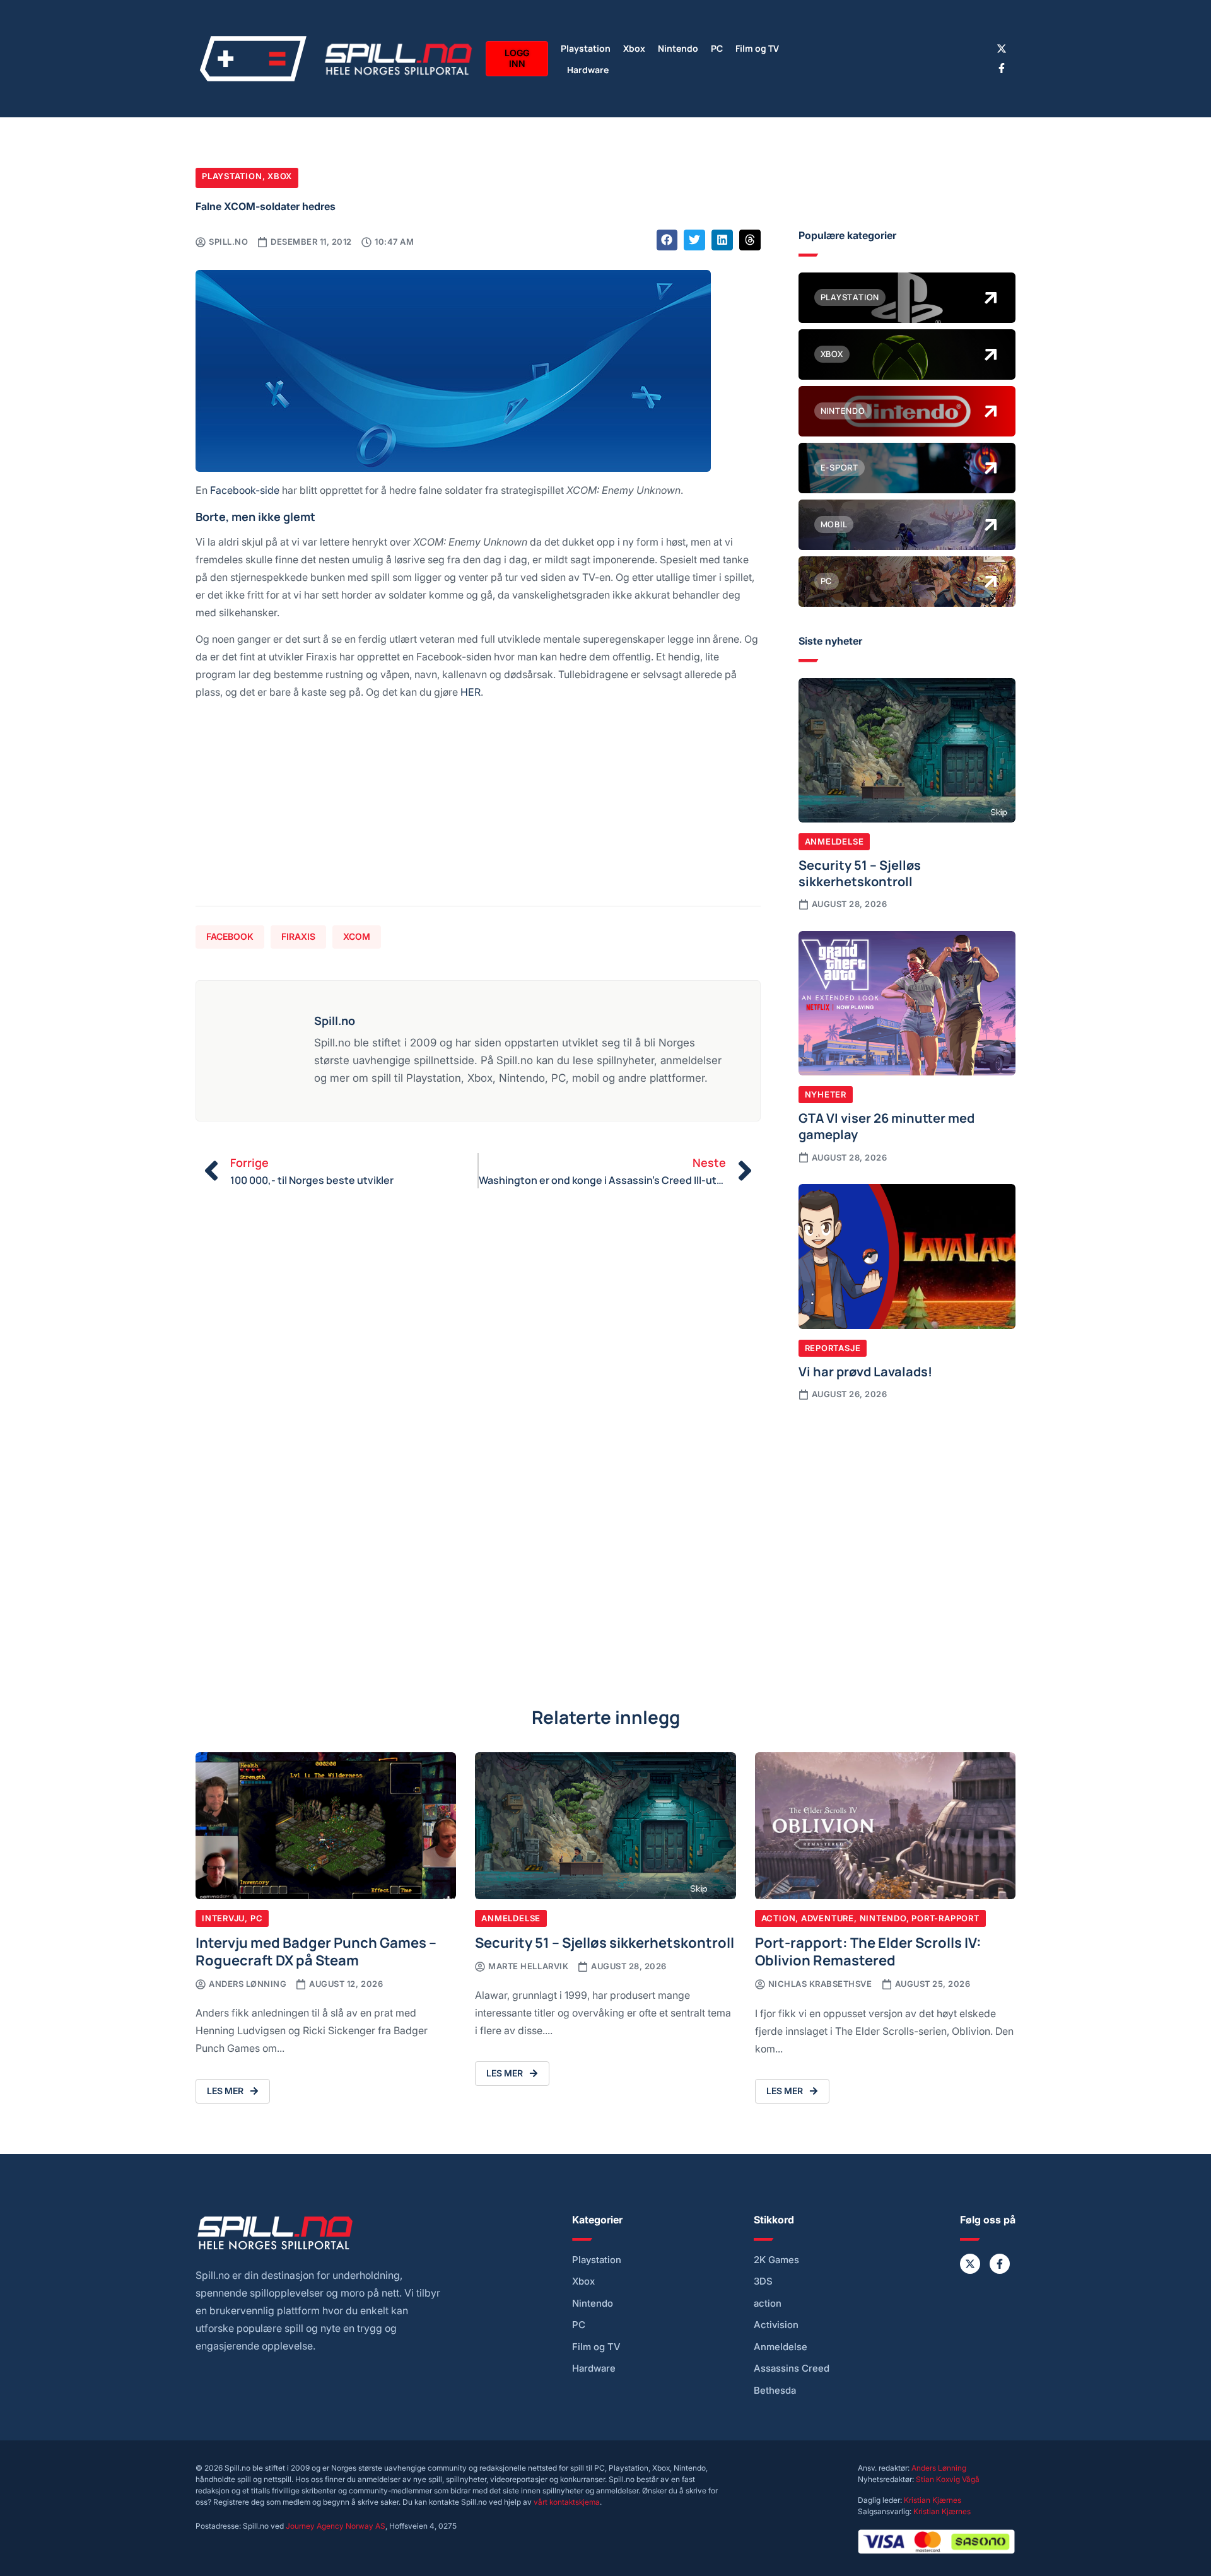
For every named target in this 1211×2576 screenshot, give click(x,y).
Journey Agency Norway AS (336, 2526)
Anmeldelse (834, 841)
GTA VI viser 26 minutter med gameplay (886, 1125)
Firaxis (298, 936)
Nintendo (678, 48)
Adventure (828, 1918)
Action (779, 1918)
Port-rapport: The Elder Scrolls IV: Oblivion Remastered (868, 1951)
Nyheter (826, 1094)
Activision (776, 2325)
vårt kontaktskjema (567, 2502)
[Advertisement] (478, 808)
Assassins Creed (792, 2368)
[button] (667, 240)
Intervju (223, 1918)
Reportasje (833, 1348)
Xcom (357, 936)
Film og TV (757, 48)
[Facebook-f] (1002, 68)
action (768, 2304)
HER (471, 692)
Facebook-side (245, 490)
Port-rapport (945, 1918)
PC (717, 48)
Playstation (586, 48)
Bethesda (775, 2391)
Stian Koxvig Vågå (948, 2479)
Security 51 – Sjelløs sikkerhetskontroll (860, 872)
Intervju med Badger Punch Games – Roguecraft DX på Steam (316, 1951)
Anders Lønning (939, 2468)
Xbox (634, 48)
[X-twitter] (1002, 49)
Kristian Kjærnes (933, 2500)
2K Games (776, 2260)
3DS (763, 2281)
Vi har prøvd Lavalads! (865, 1371)
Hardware (588, 69)
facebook (230, 936)
